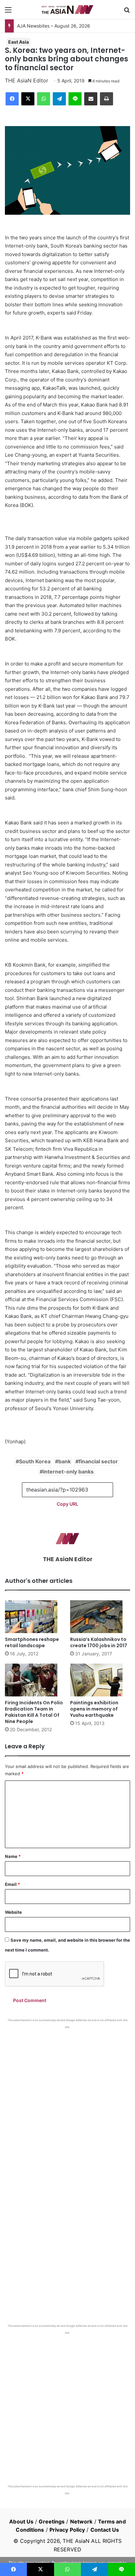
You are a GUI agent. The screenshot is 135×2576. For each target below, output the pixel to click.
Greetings (52, 2521)
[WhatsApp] (44, 99)
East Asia (19, 42)
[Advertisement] (67, 2100)
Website (13, 1912)
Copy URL (67, 1504)
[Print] (106, 99)
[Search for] (127, 12)
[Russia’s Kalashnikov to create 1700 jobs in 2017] (100, 1617)
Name (13, 1856)
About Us (21, 2521)
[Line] (75, 99)
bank (65, 1461)
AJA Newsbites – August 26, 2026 (54, 26)
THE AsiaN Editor (27, 80)
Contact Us (105, 2530)
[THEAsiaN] (67, 10)
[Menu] (8, 12)
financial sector (98, 1461)
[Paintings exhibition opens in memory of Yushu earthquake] (100, 1680)
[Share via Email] (91, 99)
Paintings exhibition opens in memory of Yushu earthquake (94, 1709)
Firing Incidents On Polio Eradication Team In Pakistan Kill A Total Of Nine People (34, 1712)
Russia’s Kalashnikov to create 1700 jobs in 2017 (99, 1642)
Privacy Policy (67, 2530)
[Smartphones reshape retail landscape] (35, 1617)
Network (81, 2521)
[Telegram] (59, 99)
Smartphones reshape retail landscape (32, 1642)
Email (12, 1884)
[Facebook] (12, 99)
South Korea (35, 1461)
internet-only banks (68, 1472)
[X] (28, 99)
